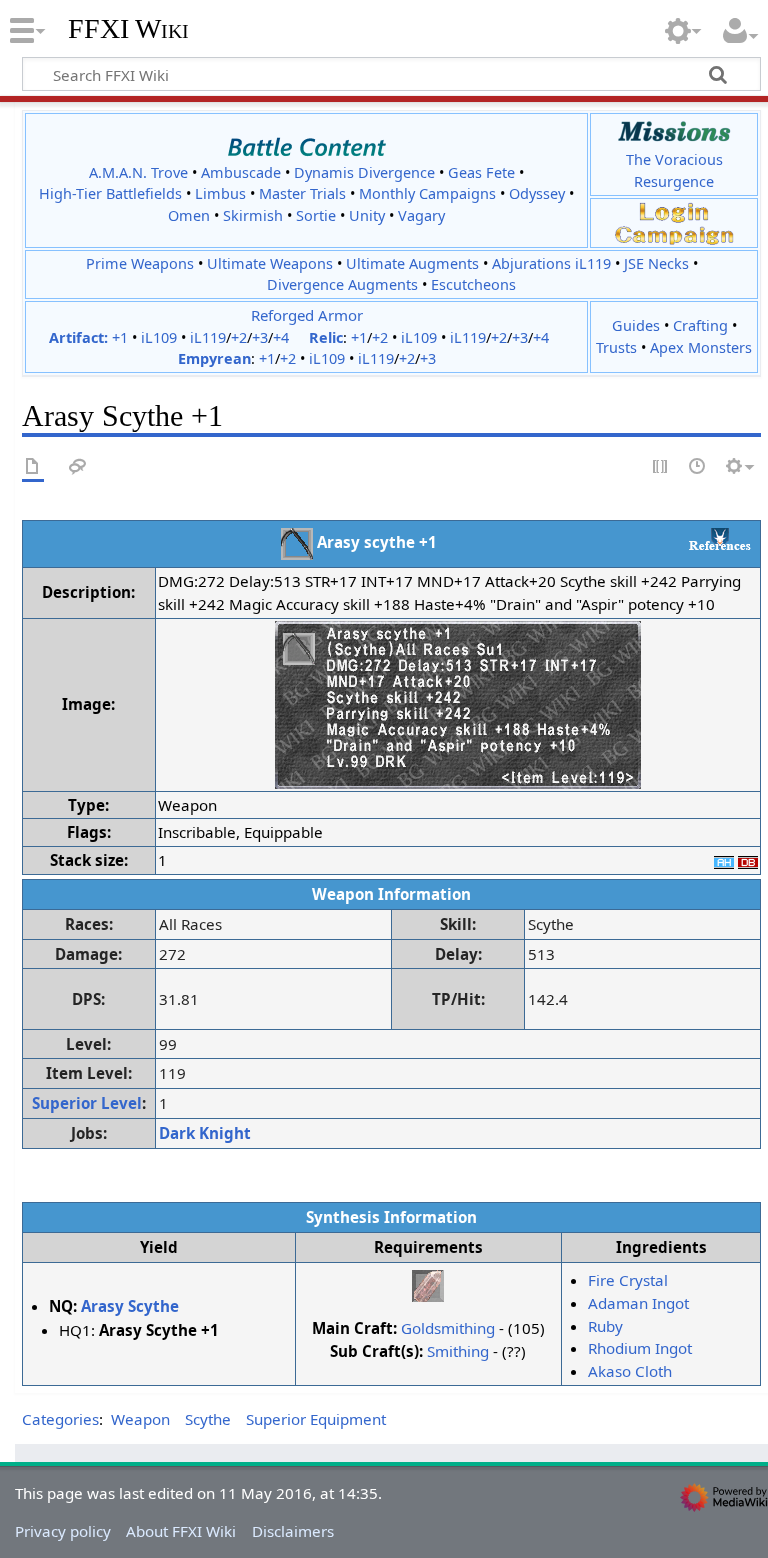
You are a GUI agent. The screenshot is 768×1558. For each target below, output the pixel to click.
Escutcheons (473, 284)
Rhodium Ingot (640, 1348)
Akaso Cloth (630, 1371)
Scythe (208, 1419)
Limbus (220, 193)
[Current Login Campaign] (674, 211)
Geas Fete (481, 172)
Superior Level (87, 1103)
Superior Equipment (316, 1419)
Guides (636, 325)
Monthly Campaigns (427, 193)
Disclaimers (293, 1531)
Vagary (421, 215)
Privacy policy (63, 1531)
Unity (367, 215)
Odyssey (537, 193)
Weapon (140, 1419)
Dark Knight (205, 1133)
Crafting (700, 325)
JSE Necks (656, 263)
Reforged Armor (307, 315)
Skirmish (253, 215)
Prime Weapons (140, 263)
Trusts (616, 347)
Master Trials (302, 193)
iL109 (159, 337)
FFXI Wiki (128, 29)
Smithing (458, 1351)
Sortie (316, 215)
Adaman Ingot (638, 1303)
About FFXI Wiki (181, 1531)
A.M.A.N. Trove (138, 172)
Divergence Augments (342, 284)
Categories (60, 1419)
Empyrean (214, 358)
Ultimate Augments (412, 263)
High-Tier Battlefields (110, 193)
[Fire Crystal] (428, 1284)
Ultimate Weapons (270, 263)
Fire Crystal (628, 1280)
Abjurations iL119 (551, 263)
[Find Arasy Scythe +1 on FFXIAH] (724, 860)
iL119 (208, 337)
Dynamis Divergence (364, 172)
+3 (260, 337)
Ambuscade (241, 172)
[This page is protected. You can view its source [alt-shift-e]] (661, 467)
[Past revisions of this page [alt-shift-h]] (698, 467)
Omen (189, 215)
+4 (281, 337)
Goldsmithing (448, 1328)
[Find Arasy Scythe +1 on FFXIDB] (748, 860)
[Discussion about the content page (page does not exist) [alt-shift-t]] (78, 467)
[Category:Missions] (674, 131)
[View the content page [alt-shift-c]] (33, 467)
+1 (120, 337)
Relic (326, 337)
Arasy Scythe (130, 1306)
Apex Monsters (701, 347)
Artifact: (78, 337)
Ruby (605, 1326)
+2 (239, 337)
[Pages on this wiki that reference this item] (720, 539)
